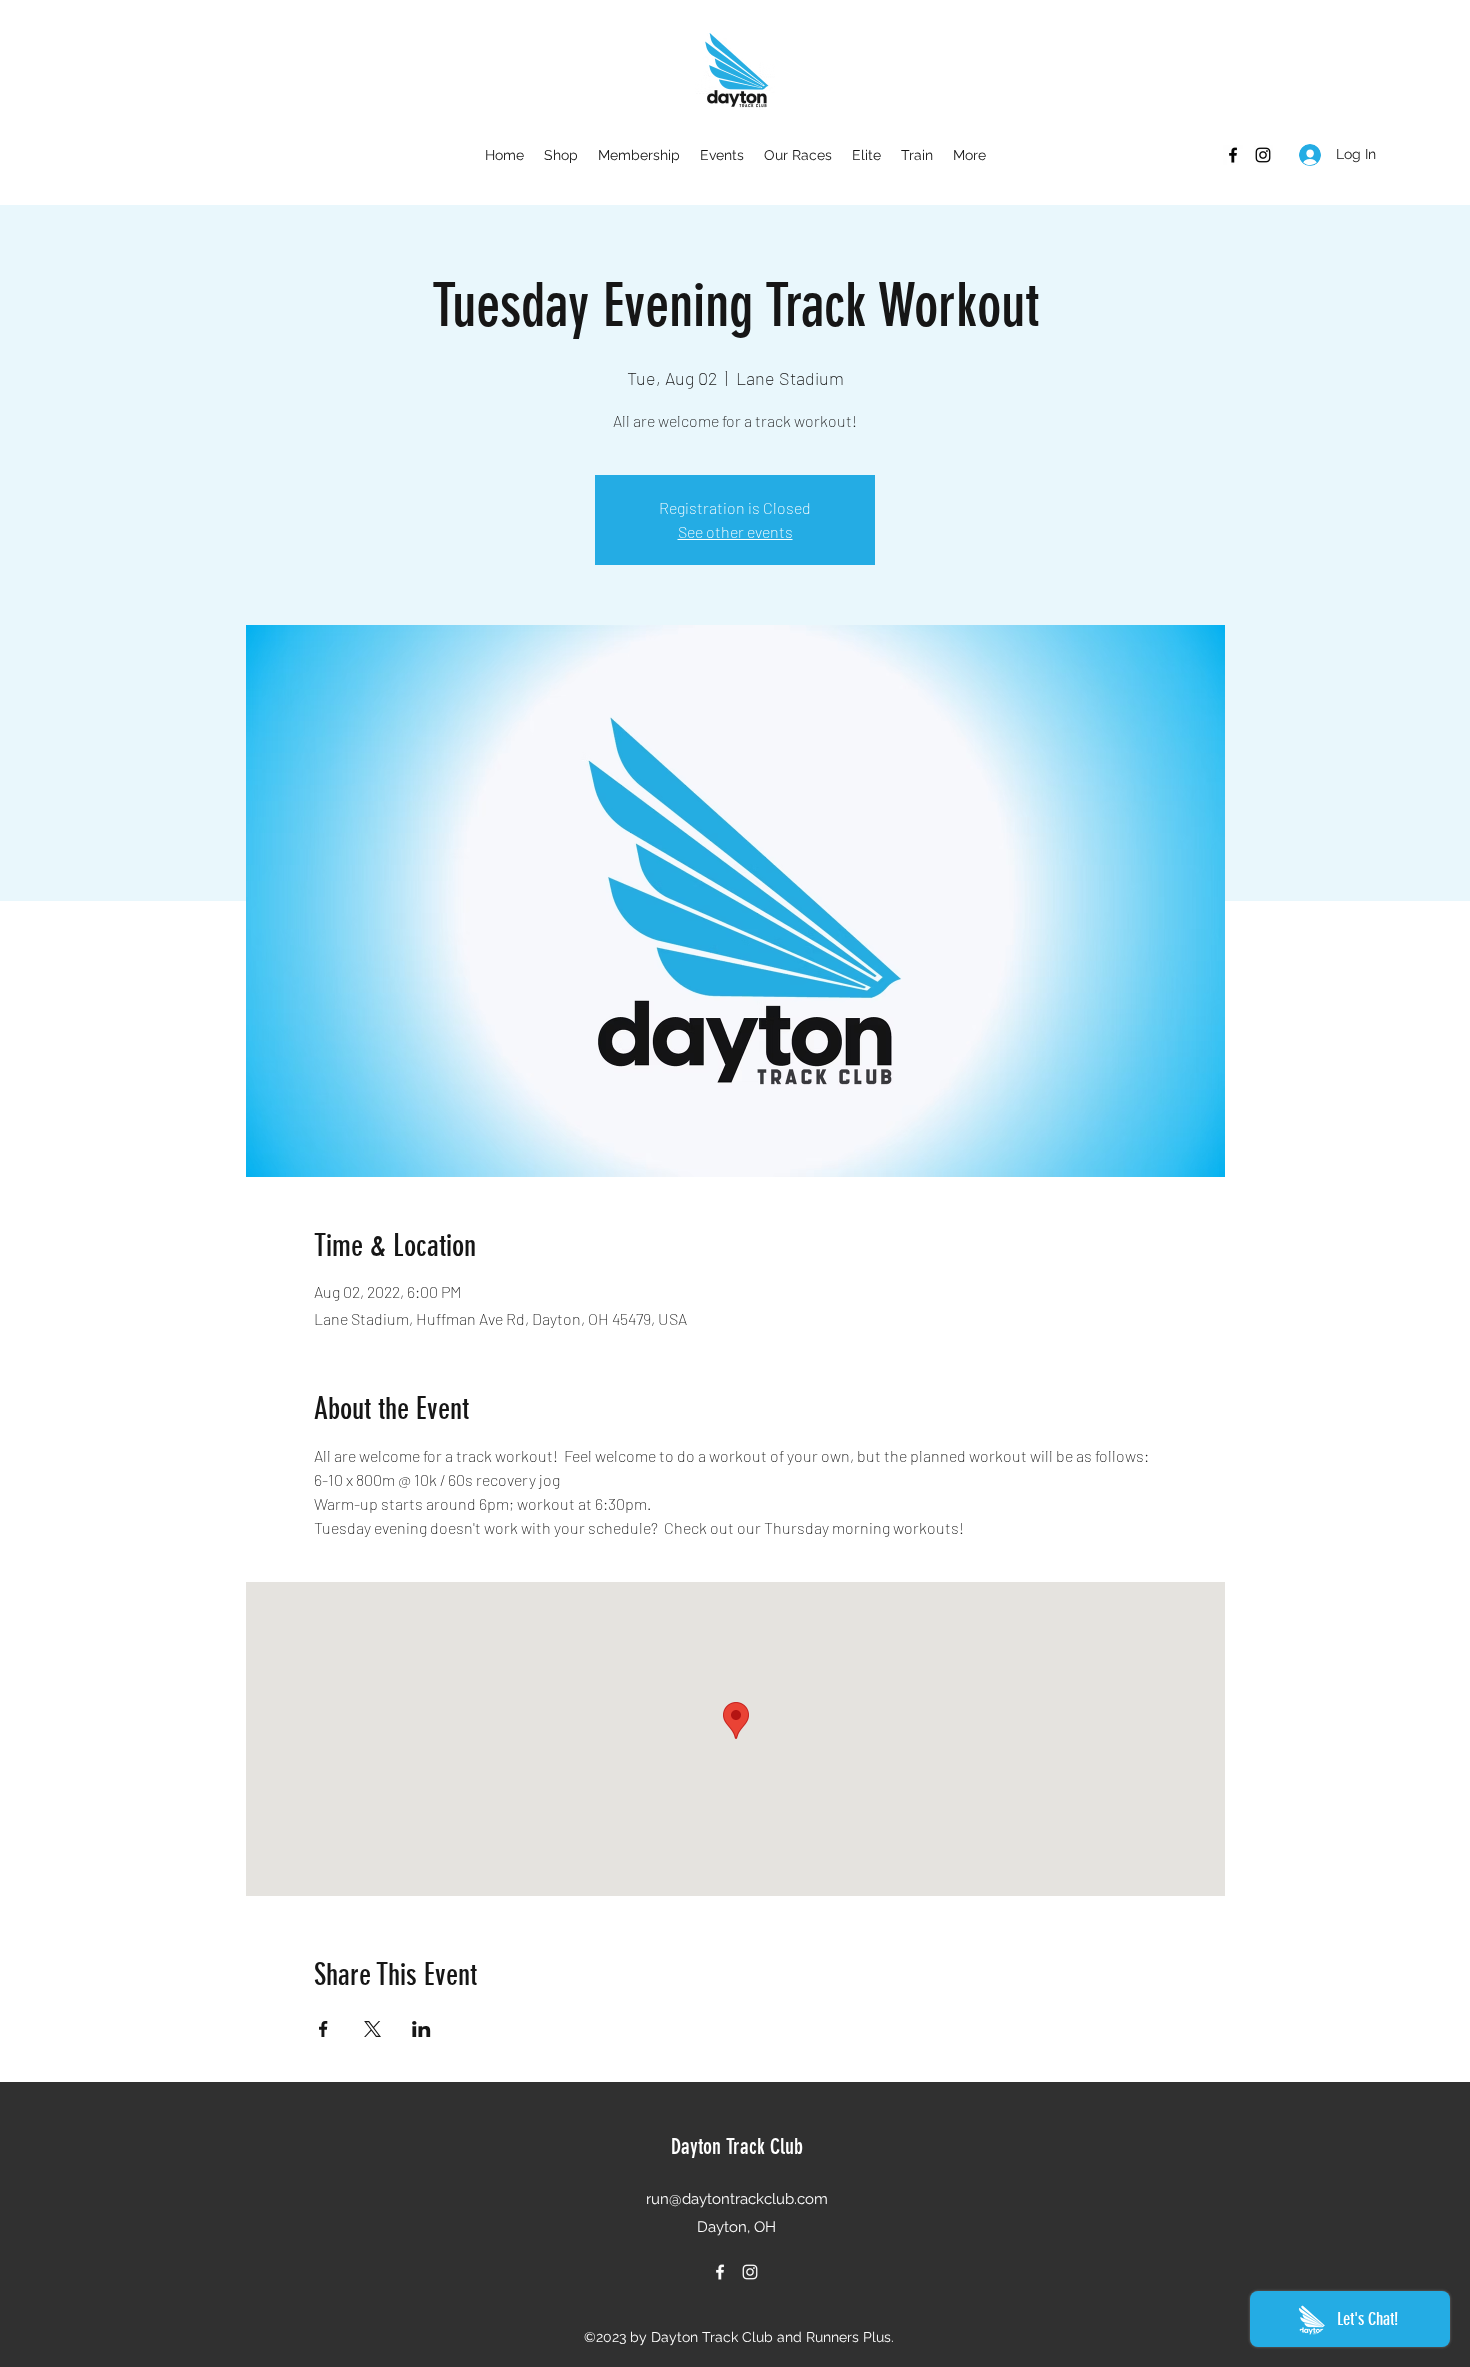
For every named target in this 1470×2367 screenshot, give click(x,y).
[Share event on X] (372, 2029)
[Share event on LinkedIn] (421, 2029)
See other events (735, 531)
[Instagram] (1263, 155)
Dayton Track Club (737, 2146)
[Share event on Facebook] (323, 2029)
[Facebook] (1233, 155)
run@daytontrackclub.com (737, 2199)
